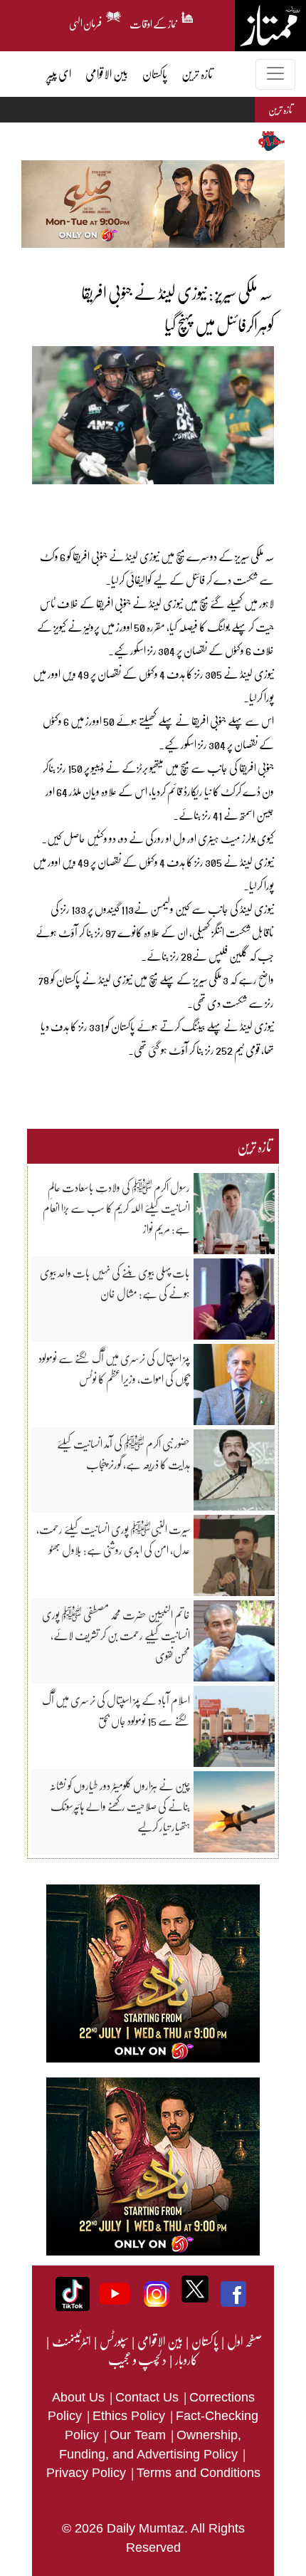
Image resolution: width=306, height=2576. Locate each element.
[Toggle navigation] (275, 74)
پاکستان (204, 2341)
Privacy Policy (88, 2473)
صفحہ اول (244, 2341)
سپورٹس (114, 2341)
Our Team (139, 2435)
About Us (80, 2397)
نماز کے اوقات (154, 21)
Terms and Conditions (199, 2473)
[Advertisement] (149, 506)
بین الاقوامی (159, 2341)
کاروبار (186, 2359)
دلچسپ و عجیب (137, 2359)
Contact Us (149, 2397)
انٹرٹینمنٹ (71, 2341)
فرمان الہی (86, 21)
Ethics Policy (131, 2416)
